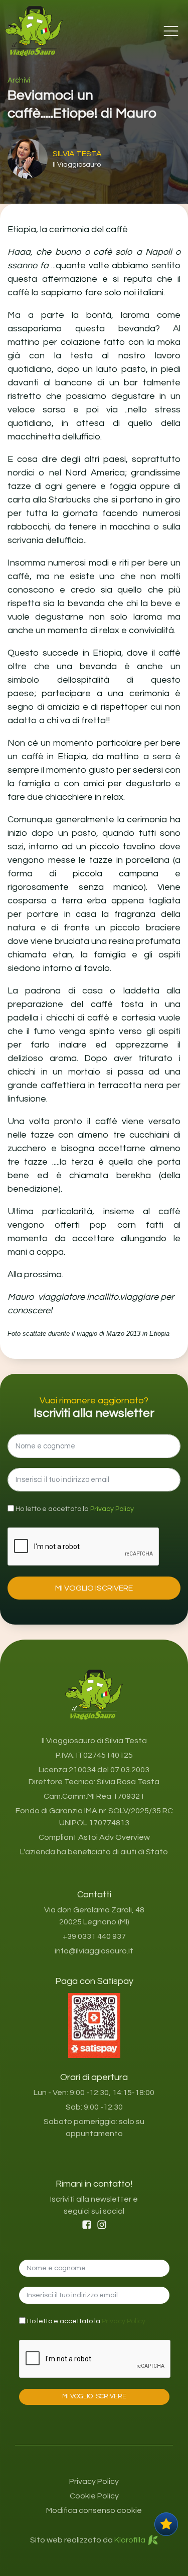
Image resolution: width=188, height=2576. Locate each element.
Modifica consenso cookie (94, 2510)
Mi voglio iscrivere (94, 1588)
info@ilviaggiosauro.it (94, 1951)
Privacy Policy (112, 1509)
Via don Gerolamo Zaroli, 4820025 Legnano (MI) (94, 1916)
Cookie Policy (94, 2496)
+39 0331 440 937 (94, 1936)
